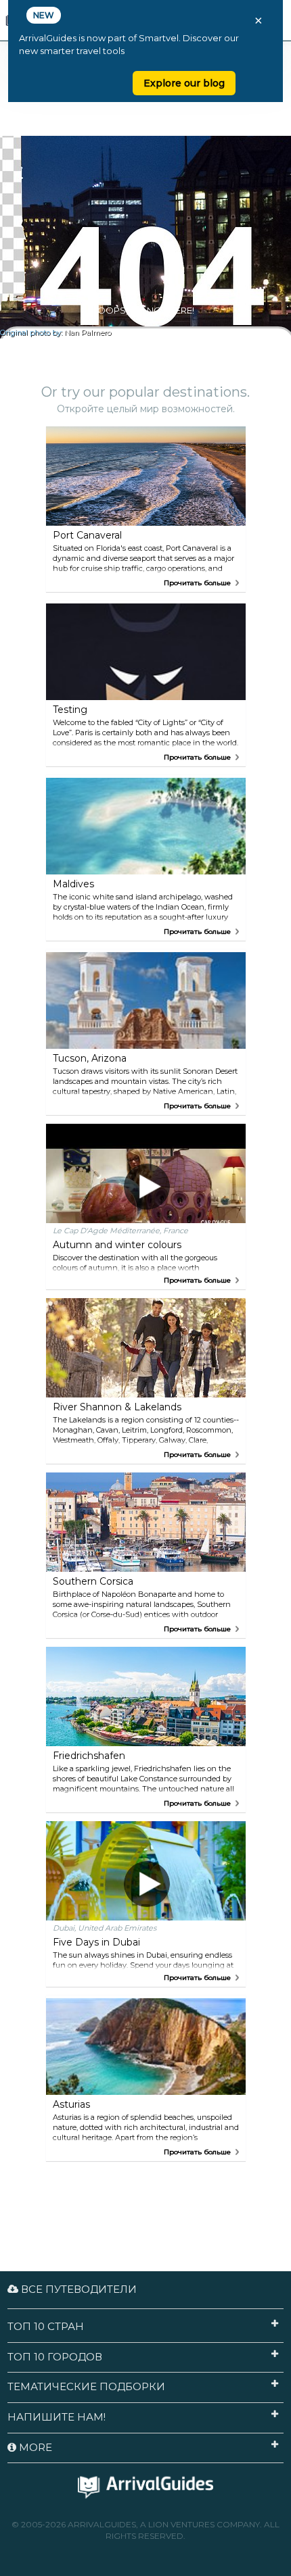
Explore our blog (184, 83)
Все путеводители (77, 2289)
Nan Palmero (88, 333)
